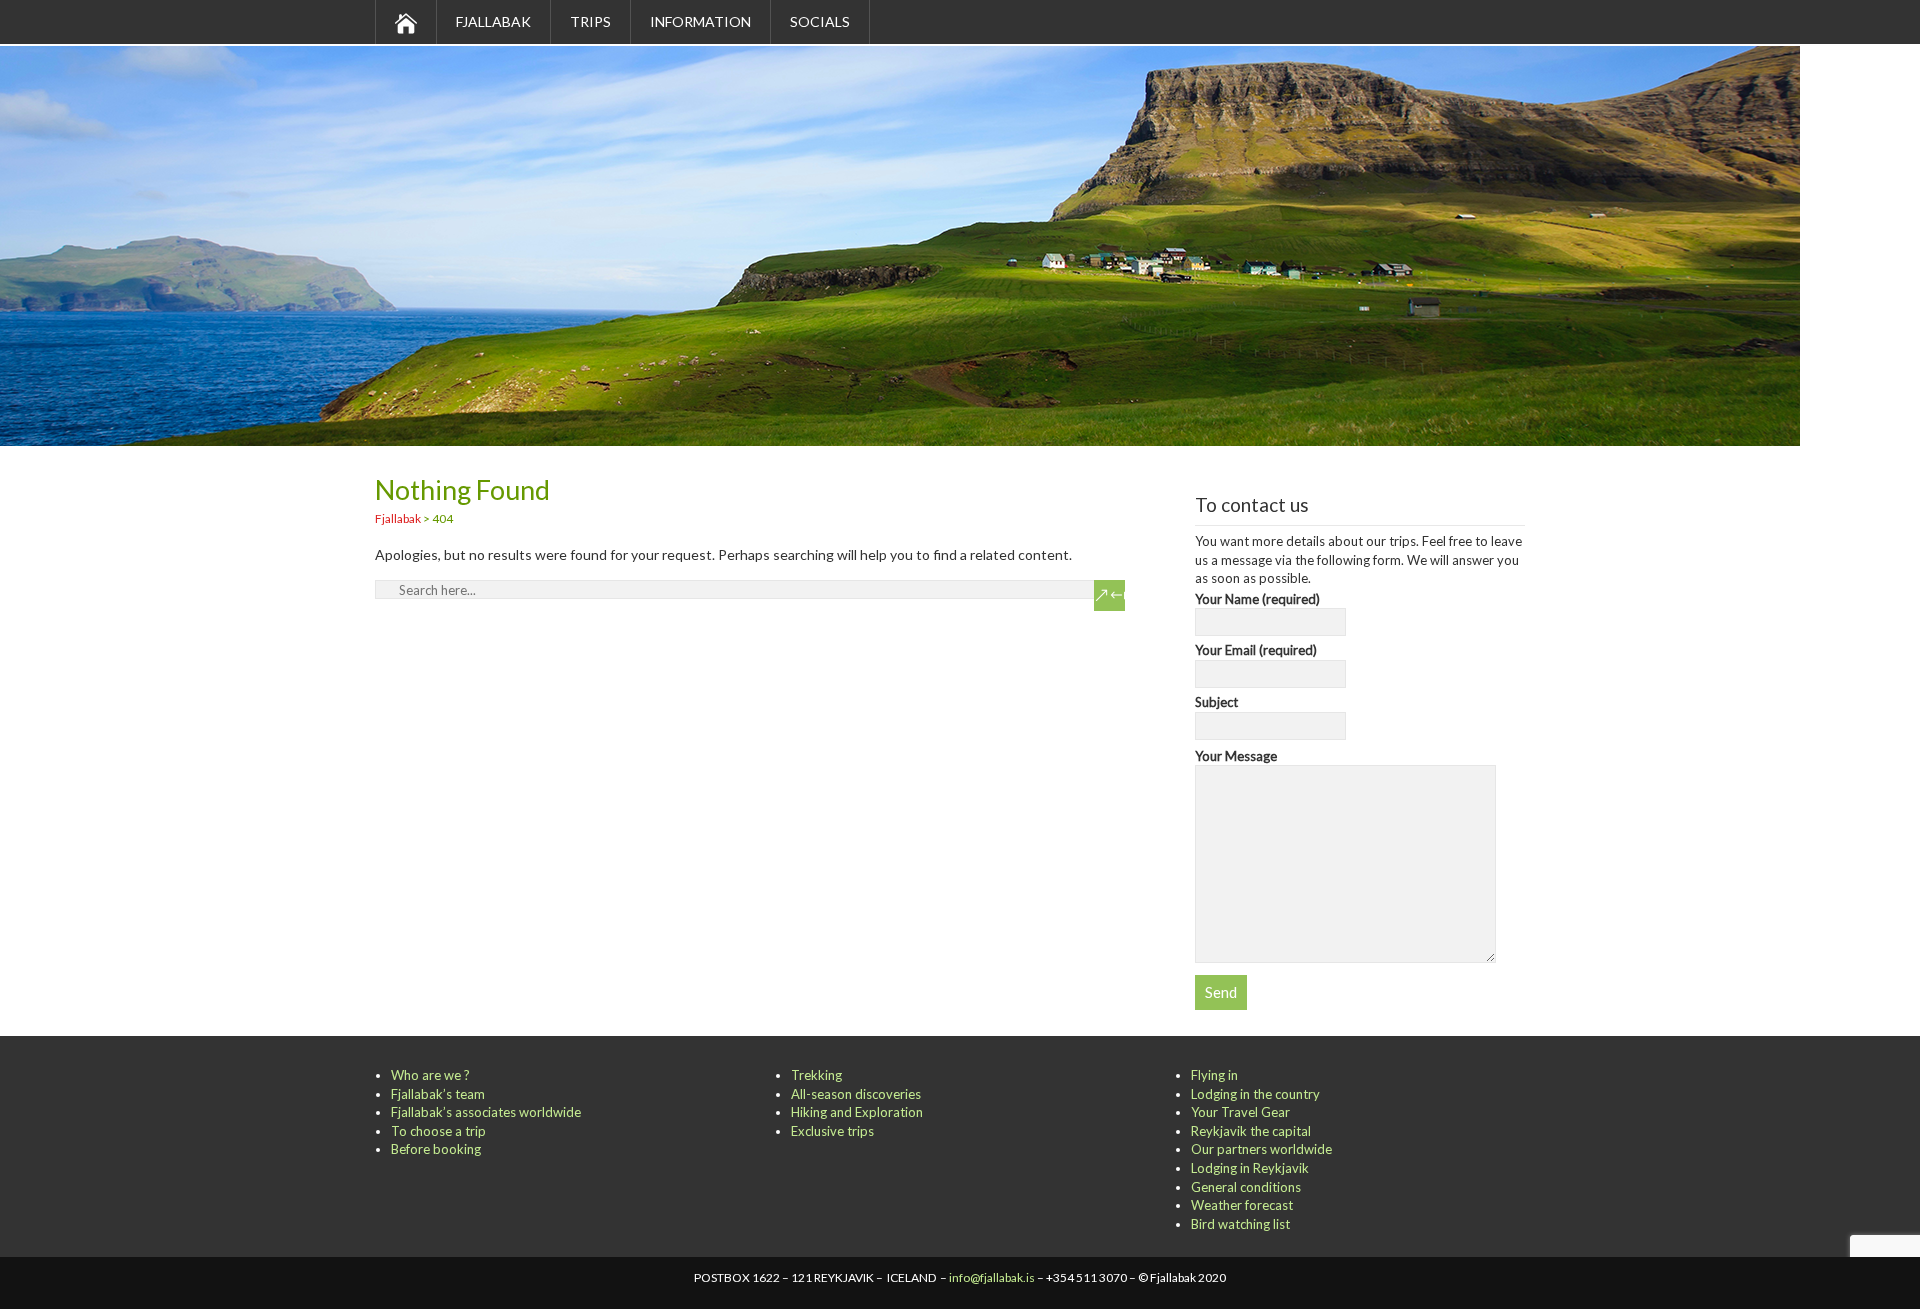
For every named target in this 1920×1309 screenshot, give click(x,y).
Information (700, 21)
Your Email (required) (1256, 650)
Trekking (816, 1075)
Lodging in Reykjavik (1250, 1168)
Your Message (1236, 756)
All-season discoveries (856, 1094)
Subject (1216, 702)
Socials (820, 21)
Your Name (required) (1257, 599)
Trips (590, 21)
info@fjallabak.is (992, 1277)
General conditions (1246, 1187)
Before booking (436, 1149)
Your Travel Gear (1240, 1112)
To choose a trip (438, 1131)
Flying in (1214, 1075)
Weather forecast (1242, 1205)
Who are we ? (430, 1075)
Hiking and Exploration (857, 1112)
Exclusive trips (832, 1131)
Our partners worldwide (1261, 1149)
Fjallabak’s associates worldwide (486, 1112)
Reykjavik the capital (1251, 1131)
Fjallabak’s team (438, 1094)
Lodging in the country (1255, 1094)
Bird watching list (1240, 1224)
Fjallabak (493, 21)
